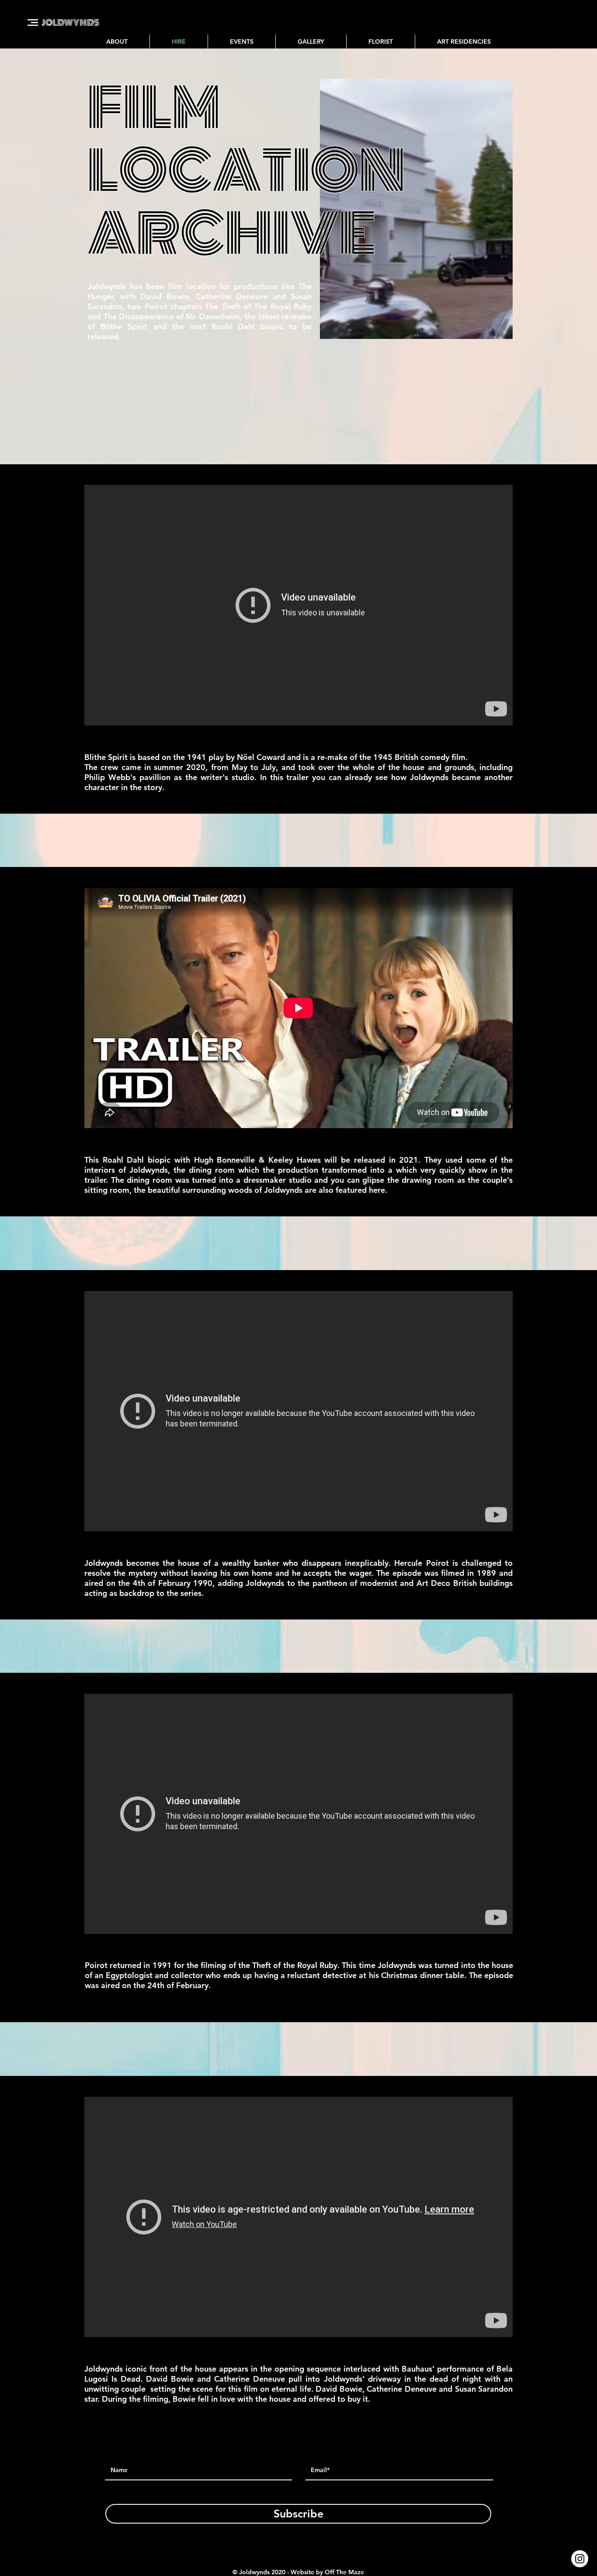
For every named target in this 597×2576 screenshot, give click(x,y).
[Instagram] (580, 2559)
